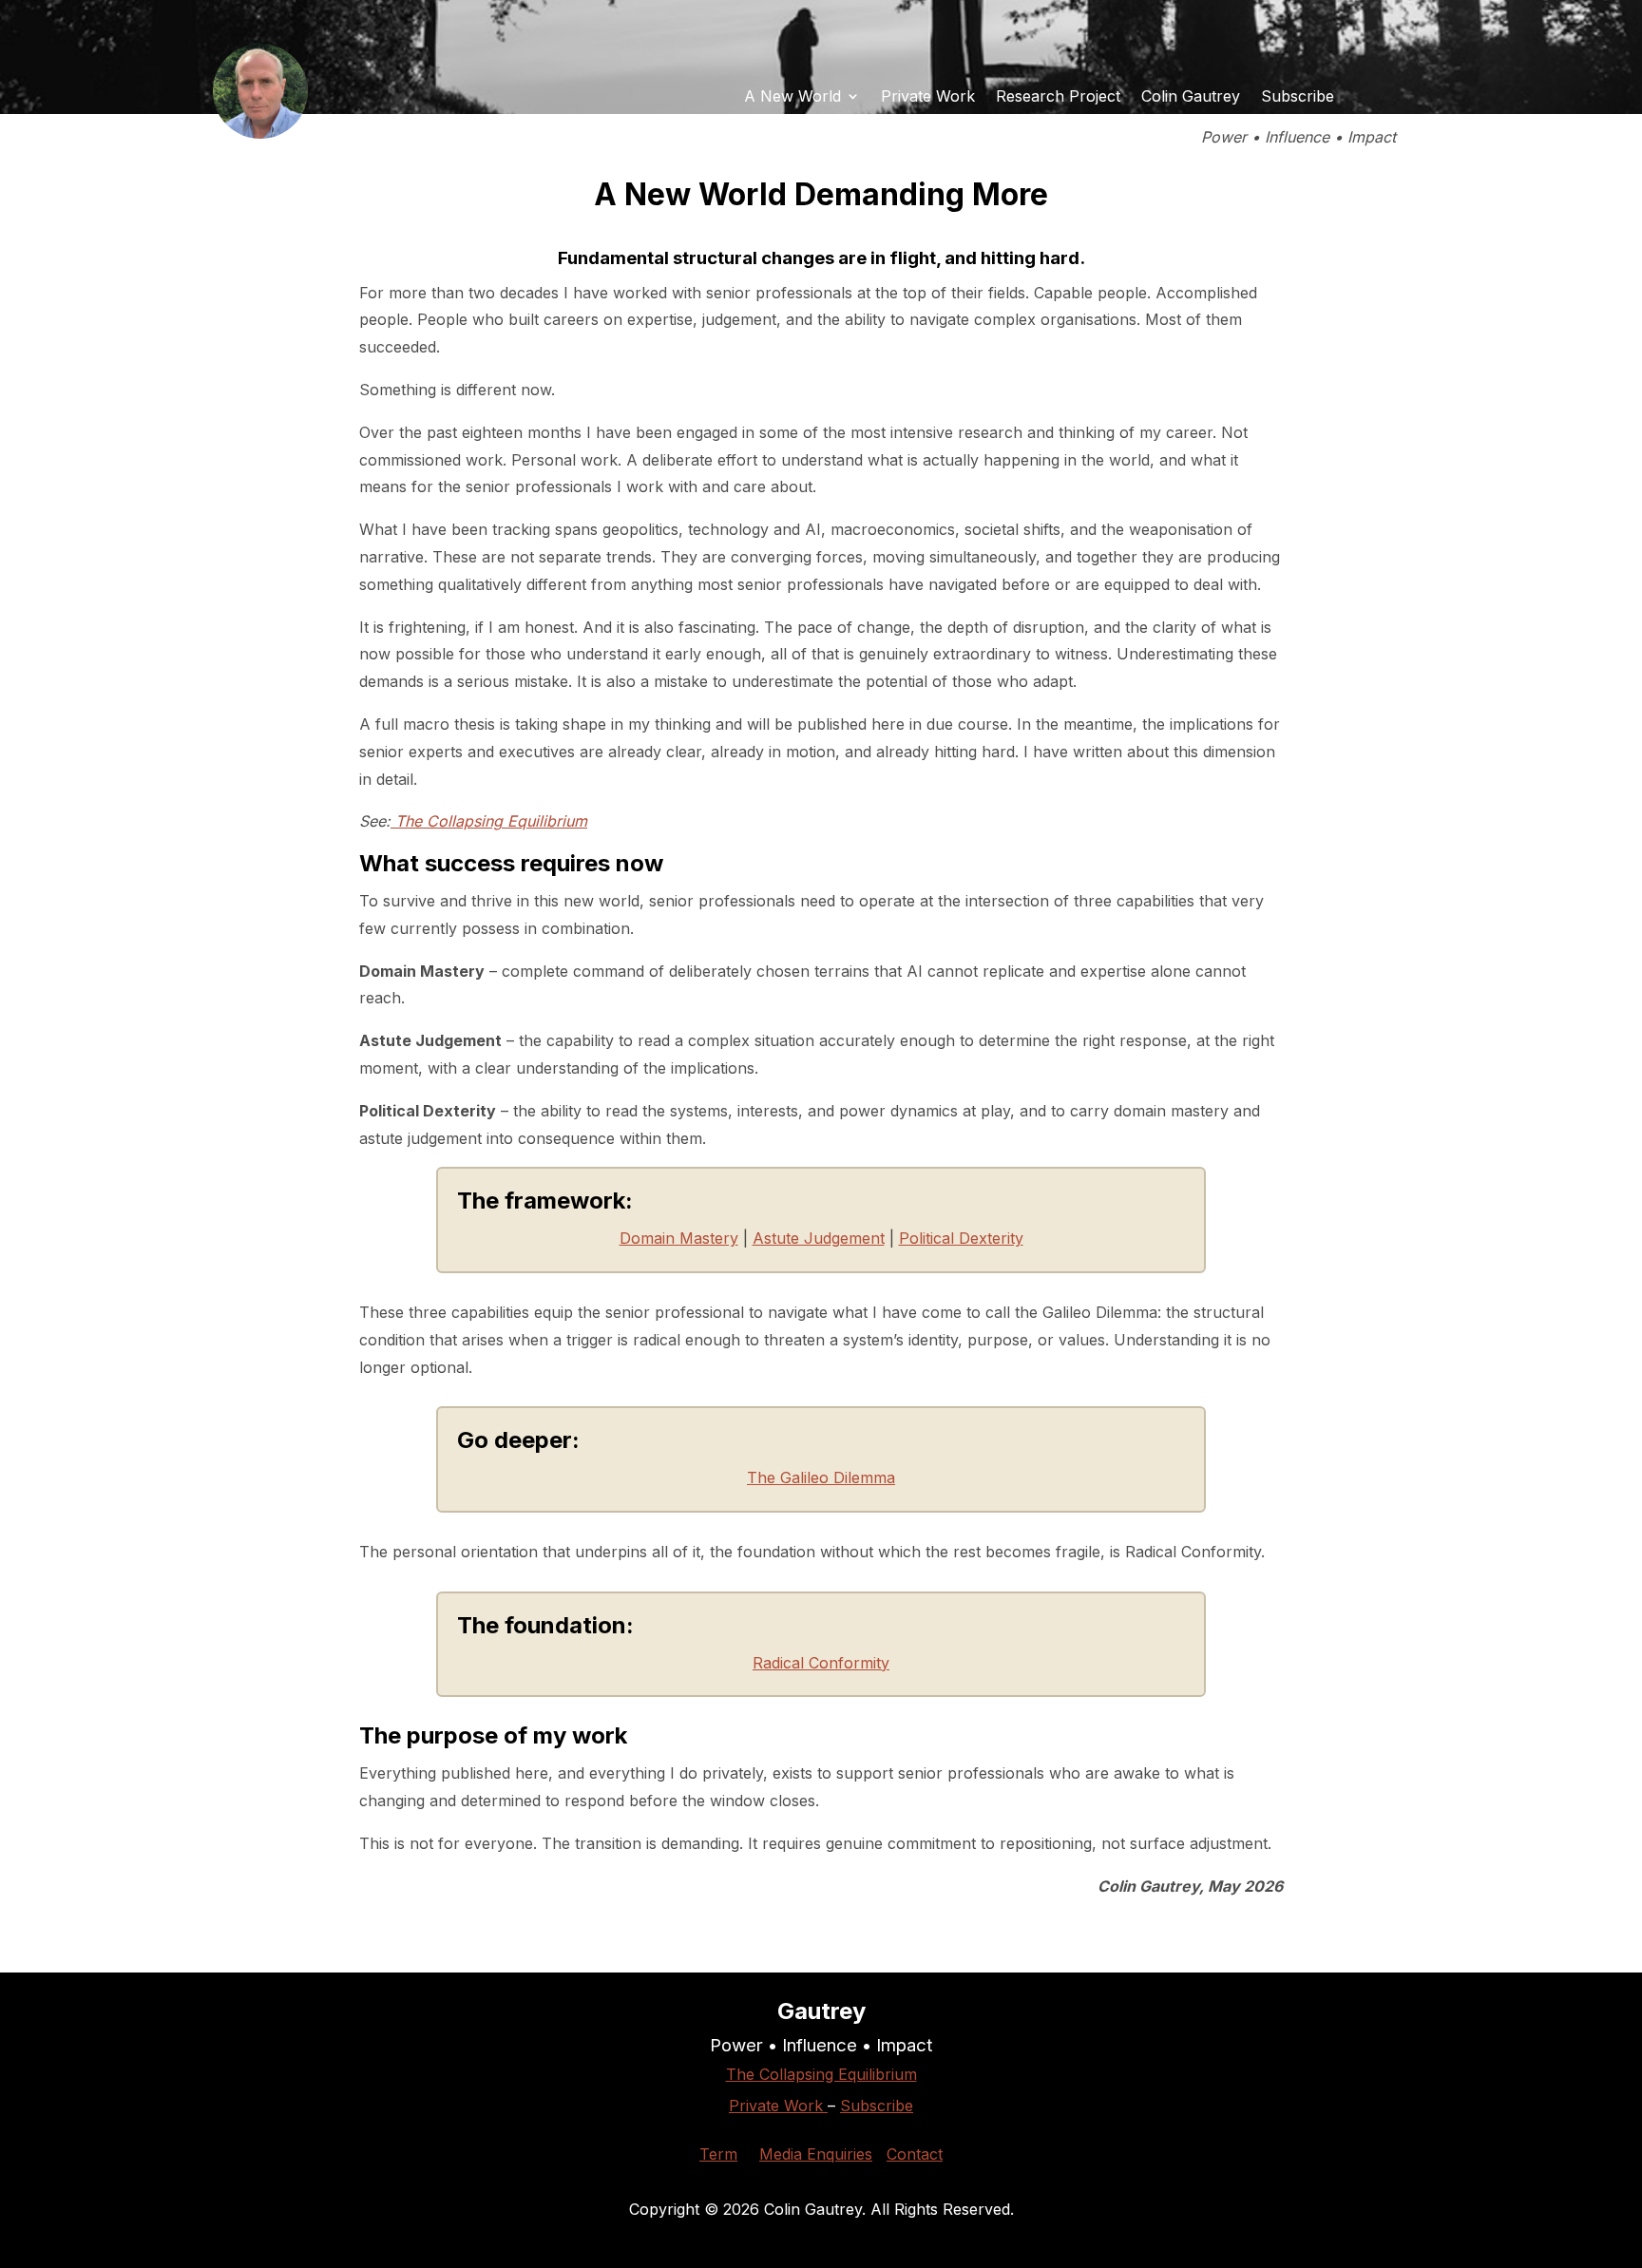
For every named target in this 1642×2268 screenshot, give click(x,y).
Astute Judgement (819, 1238)
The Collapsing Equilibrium (489, 821)
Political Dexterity (961, 1238)
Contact (915, 2154)
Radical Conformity (821, 1663)
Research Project (1058, 97)
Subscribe (1298, 97)
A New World (792, 97)
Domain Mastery (679, 1238)
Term (718, 2154)
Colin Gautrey (1191, 97)
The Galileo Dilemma (821, 1477)
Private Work (928, 97)
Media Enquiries (816, 2154)
